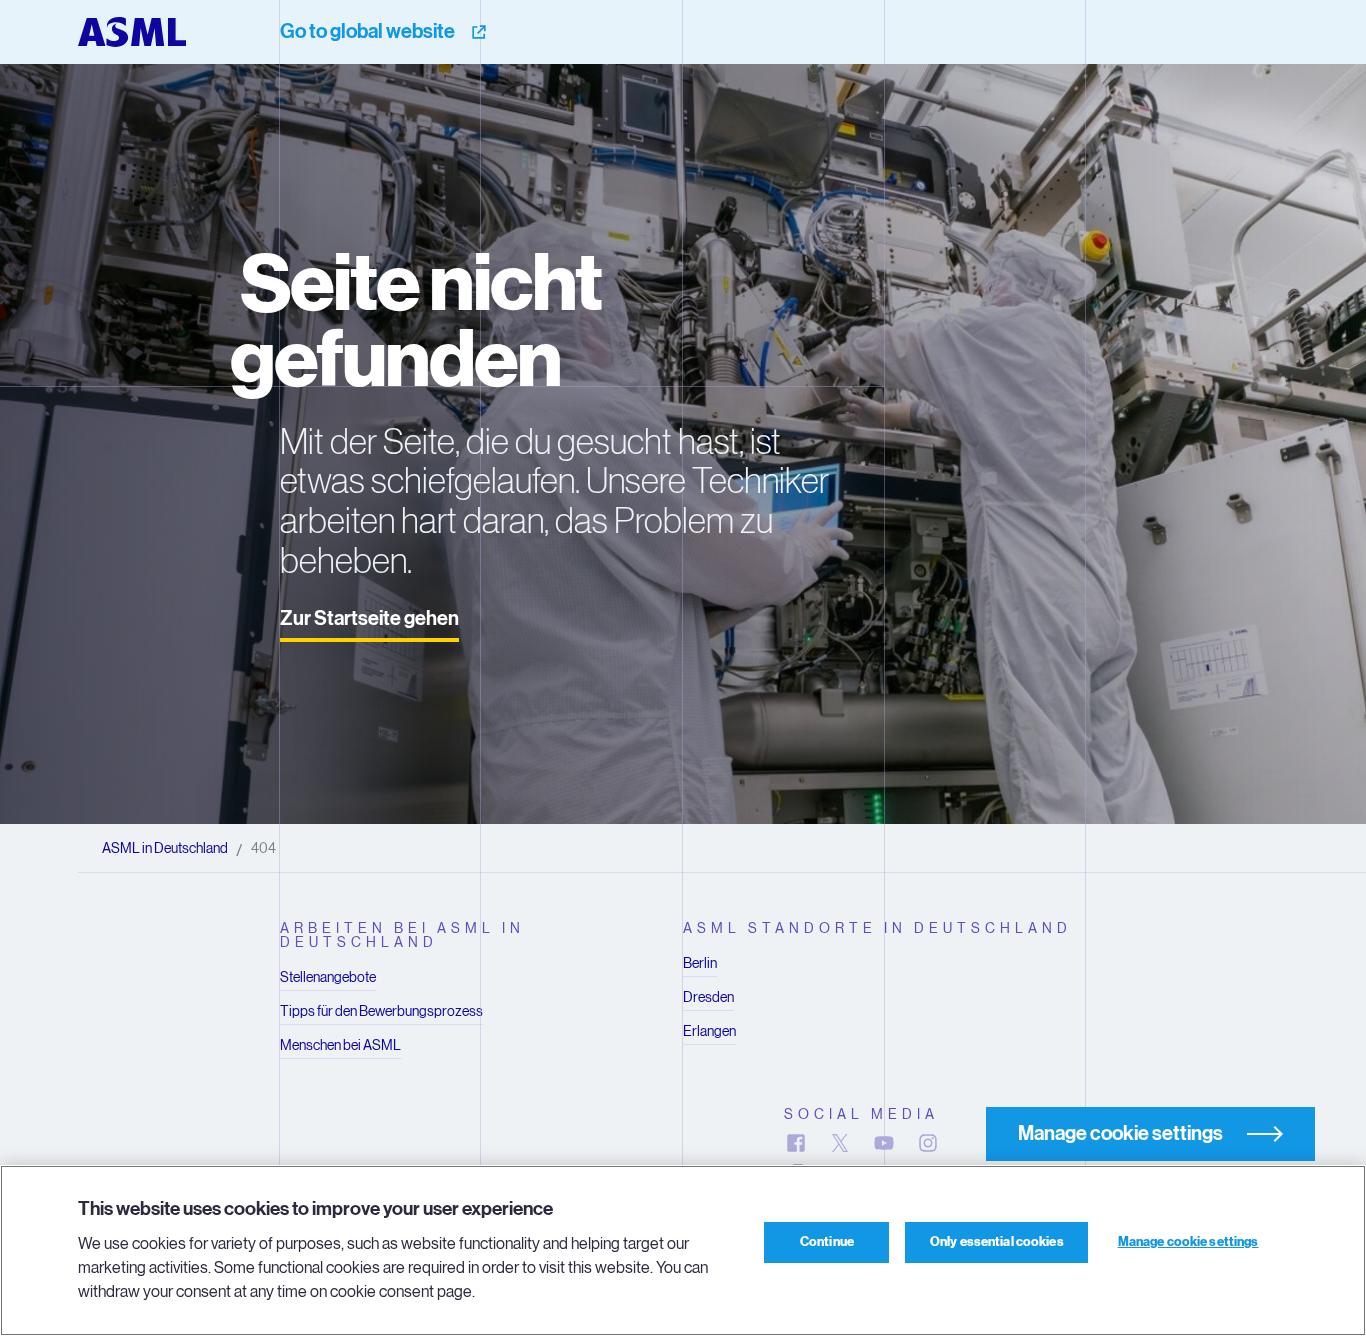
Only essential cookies (997, 1242)
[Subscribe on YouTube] (884, 1143)
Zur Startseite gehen (369, 618)
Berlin (700, 963)
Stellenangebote (328, 977)
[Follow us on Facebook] (796, 1143)
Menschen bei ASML (340, 1045)
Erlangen (709, 1031)
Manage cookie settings (1188, 1242)
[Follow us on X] (840, 1143)
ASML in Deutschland (165, 848)
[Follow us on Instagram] (928, 1143)
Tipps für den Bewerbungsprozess (381, 1011)
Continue (827, 1242)
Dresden (708, 997)
